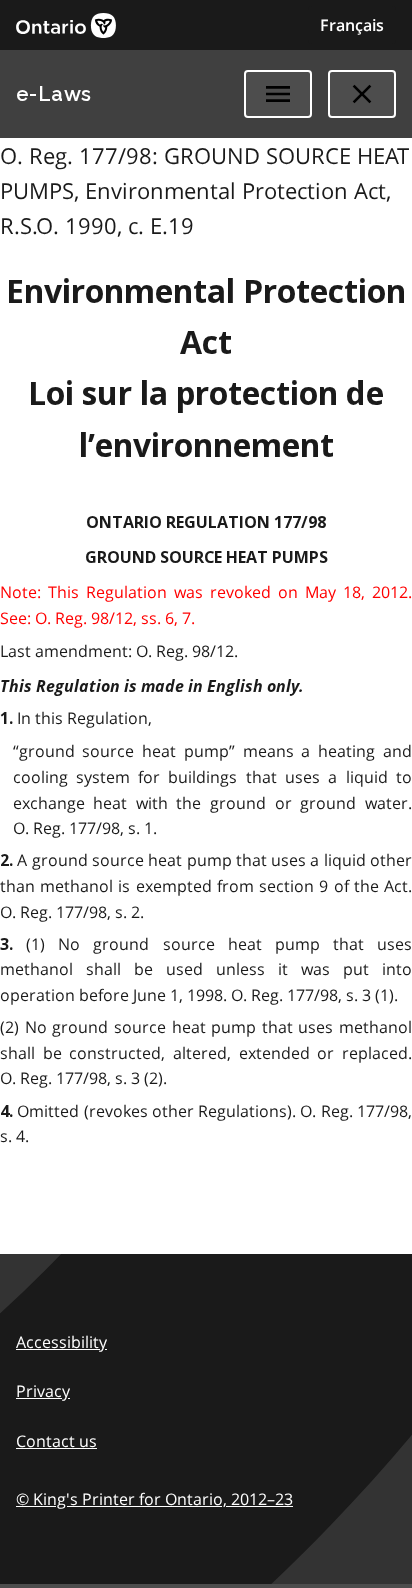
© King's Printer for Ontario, (154, 1499)
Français (352, 25)
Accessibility (61, 1342)
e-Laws (54, 94)
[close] (362, 94)
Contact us (56, 1441)
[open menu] (278, 94)
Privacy (43, 1391)
